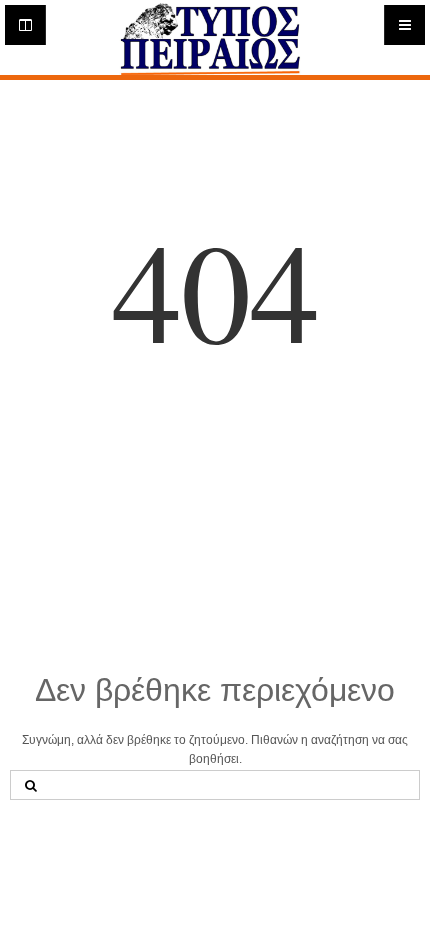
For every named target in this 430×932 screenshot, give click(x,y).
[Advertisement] (215, 531)
